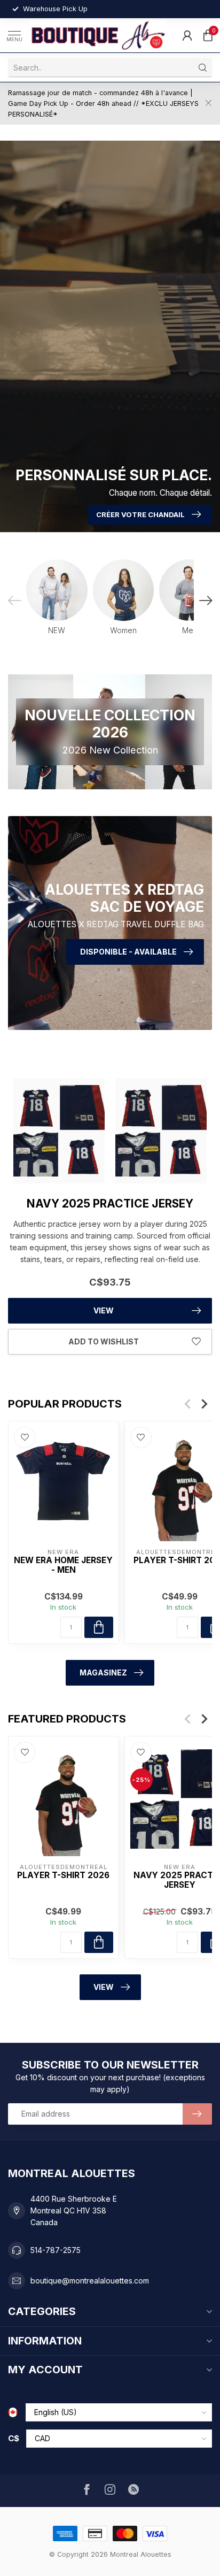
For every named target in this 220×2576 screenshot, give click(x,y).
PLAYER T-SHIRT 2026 (63, 1875)
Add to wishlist (104, 1341)
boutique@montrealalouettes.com (90, 2281)
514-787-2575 (56, 2250)
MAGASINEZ (103, 1673)
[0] (208, 35)
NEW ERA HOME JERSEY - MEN (63, 1565)
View (104, 1310)
